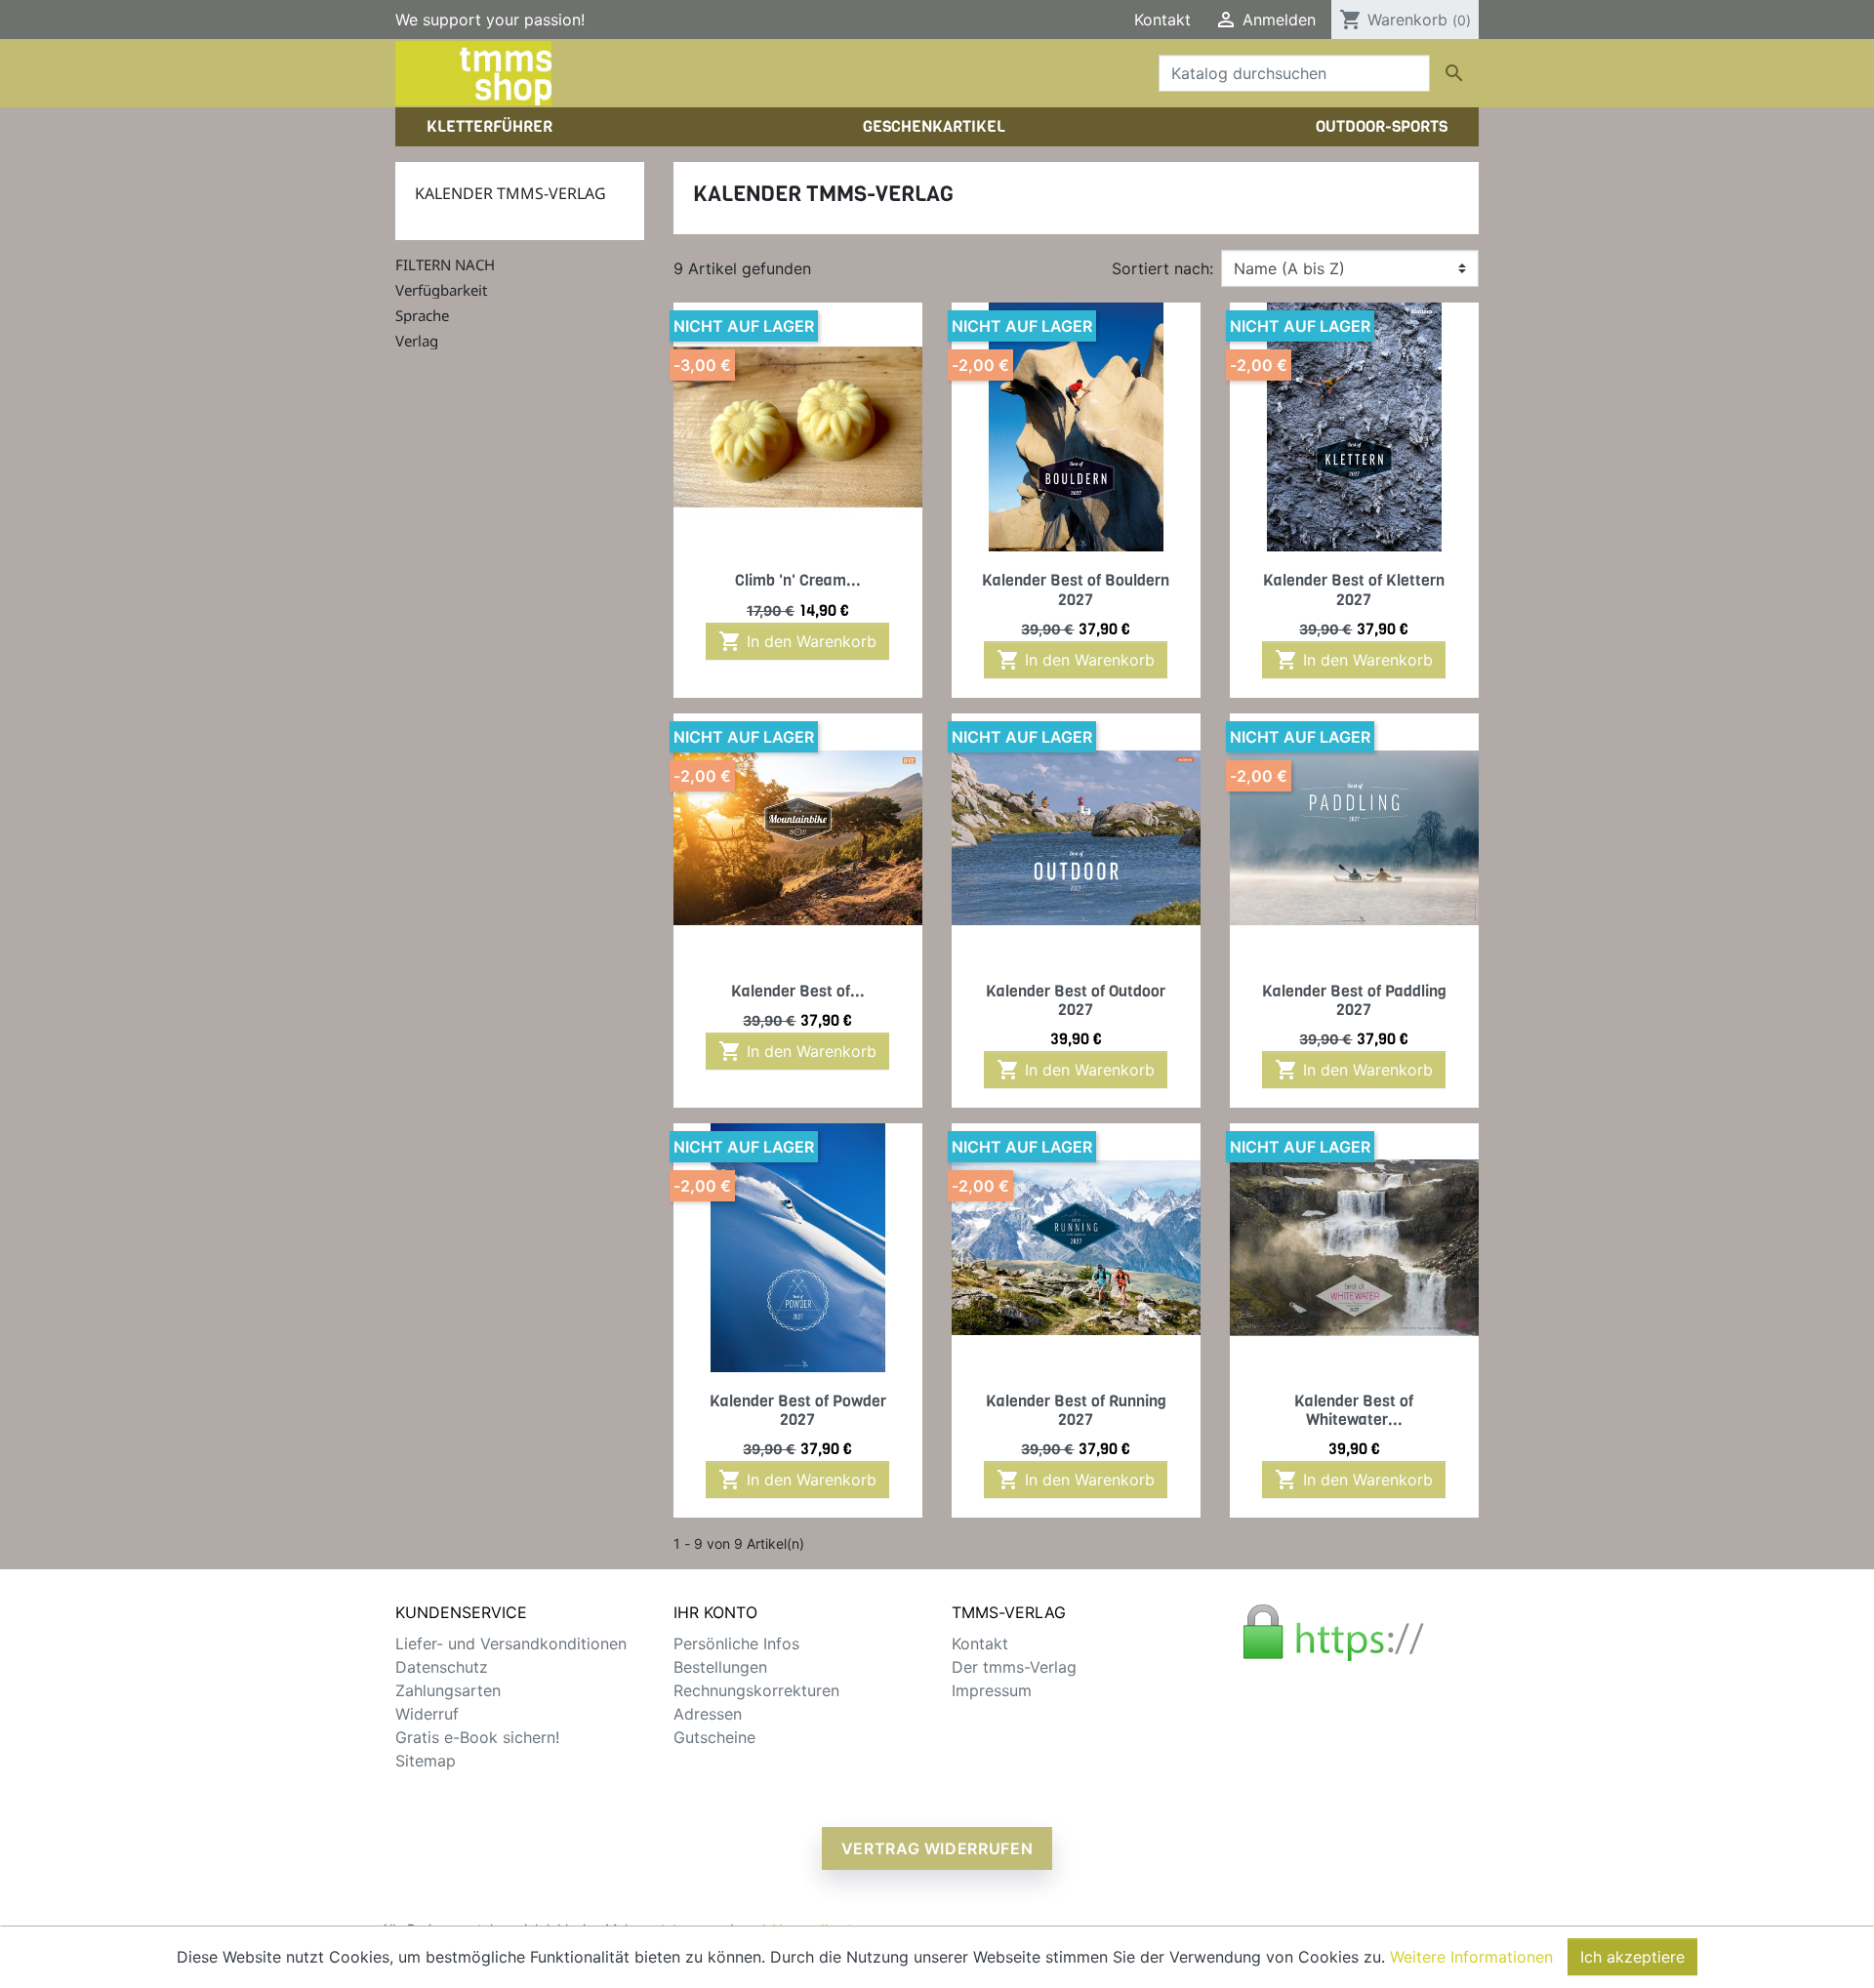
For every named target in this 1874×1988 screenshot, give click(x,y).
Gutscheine (714, 1737)
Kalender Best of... (798, 991)
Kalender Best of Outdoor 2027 (1076, 1000)
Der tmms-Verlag (1014, 1667)
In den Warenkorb (797, 641)
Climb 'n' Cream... (798, 580)
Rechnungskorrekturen (756, 1690)
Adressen (708, 1714)
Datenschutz (442, 1667)
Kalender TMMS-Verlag (510, 193)
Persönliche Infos (736, 1643)
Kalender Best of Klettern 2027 (1354, 589)
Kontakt (1162, 20)
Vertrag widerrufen (937, 1848)
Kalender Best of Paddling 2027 (1354, 1000)
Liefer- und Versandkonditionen (511, 1643)
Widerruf (427, 1714)
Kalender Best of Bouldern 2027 (1076, 589)
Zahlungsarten (448, 1690)
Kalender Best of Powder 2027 (798, 1410)
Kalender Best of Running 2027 (1076, 1410)
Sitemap (426, 1761)
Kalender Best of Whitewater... (1354, 1410)
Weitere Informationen (1471, 1957)
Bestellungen (720, 1667)
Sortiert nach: (1162, 268)
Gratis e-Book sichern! (477, 1737)
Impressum (992, 1690)
